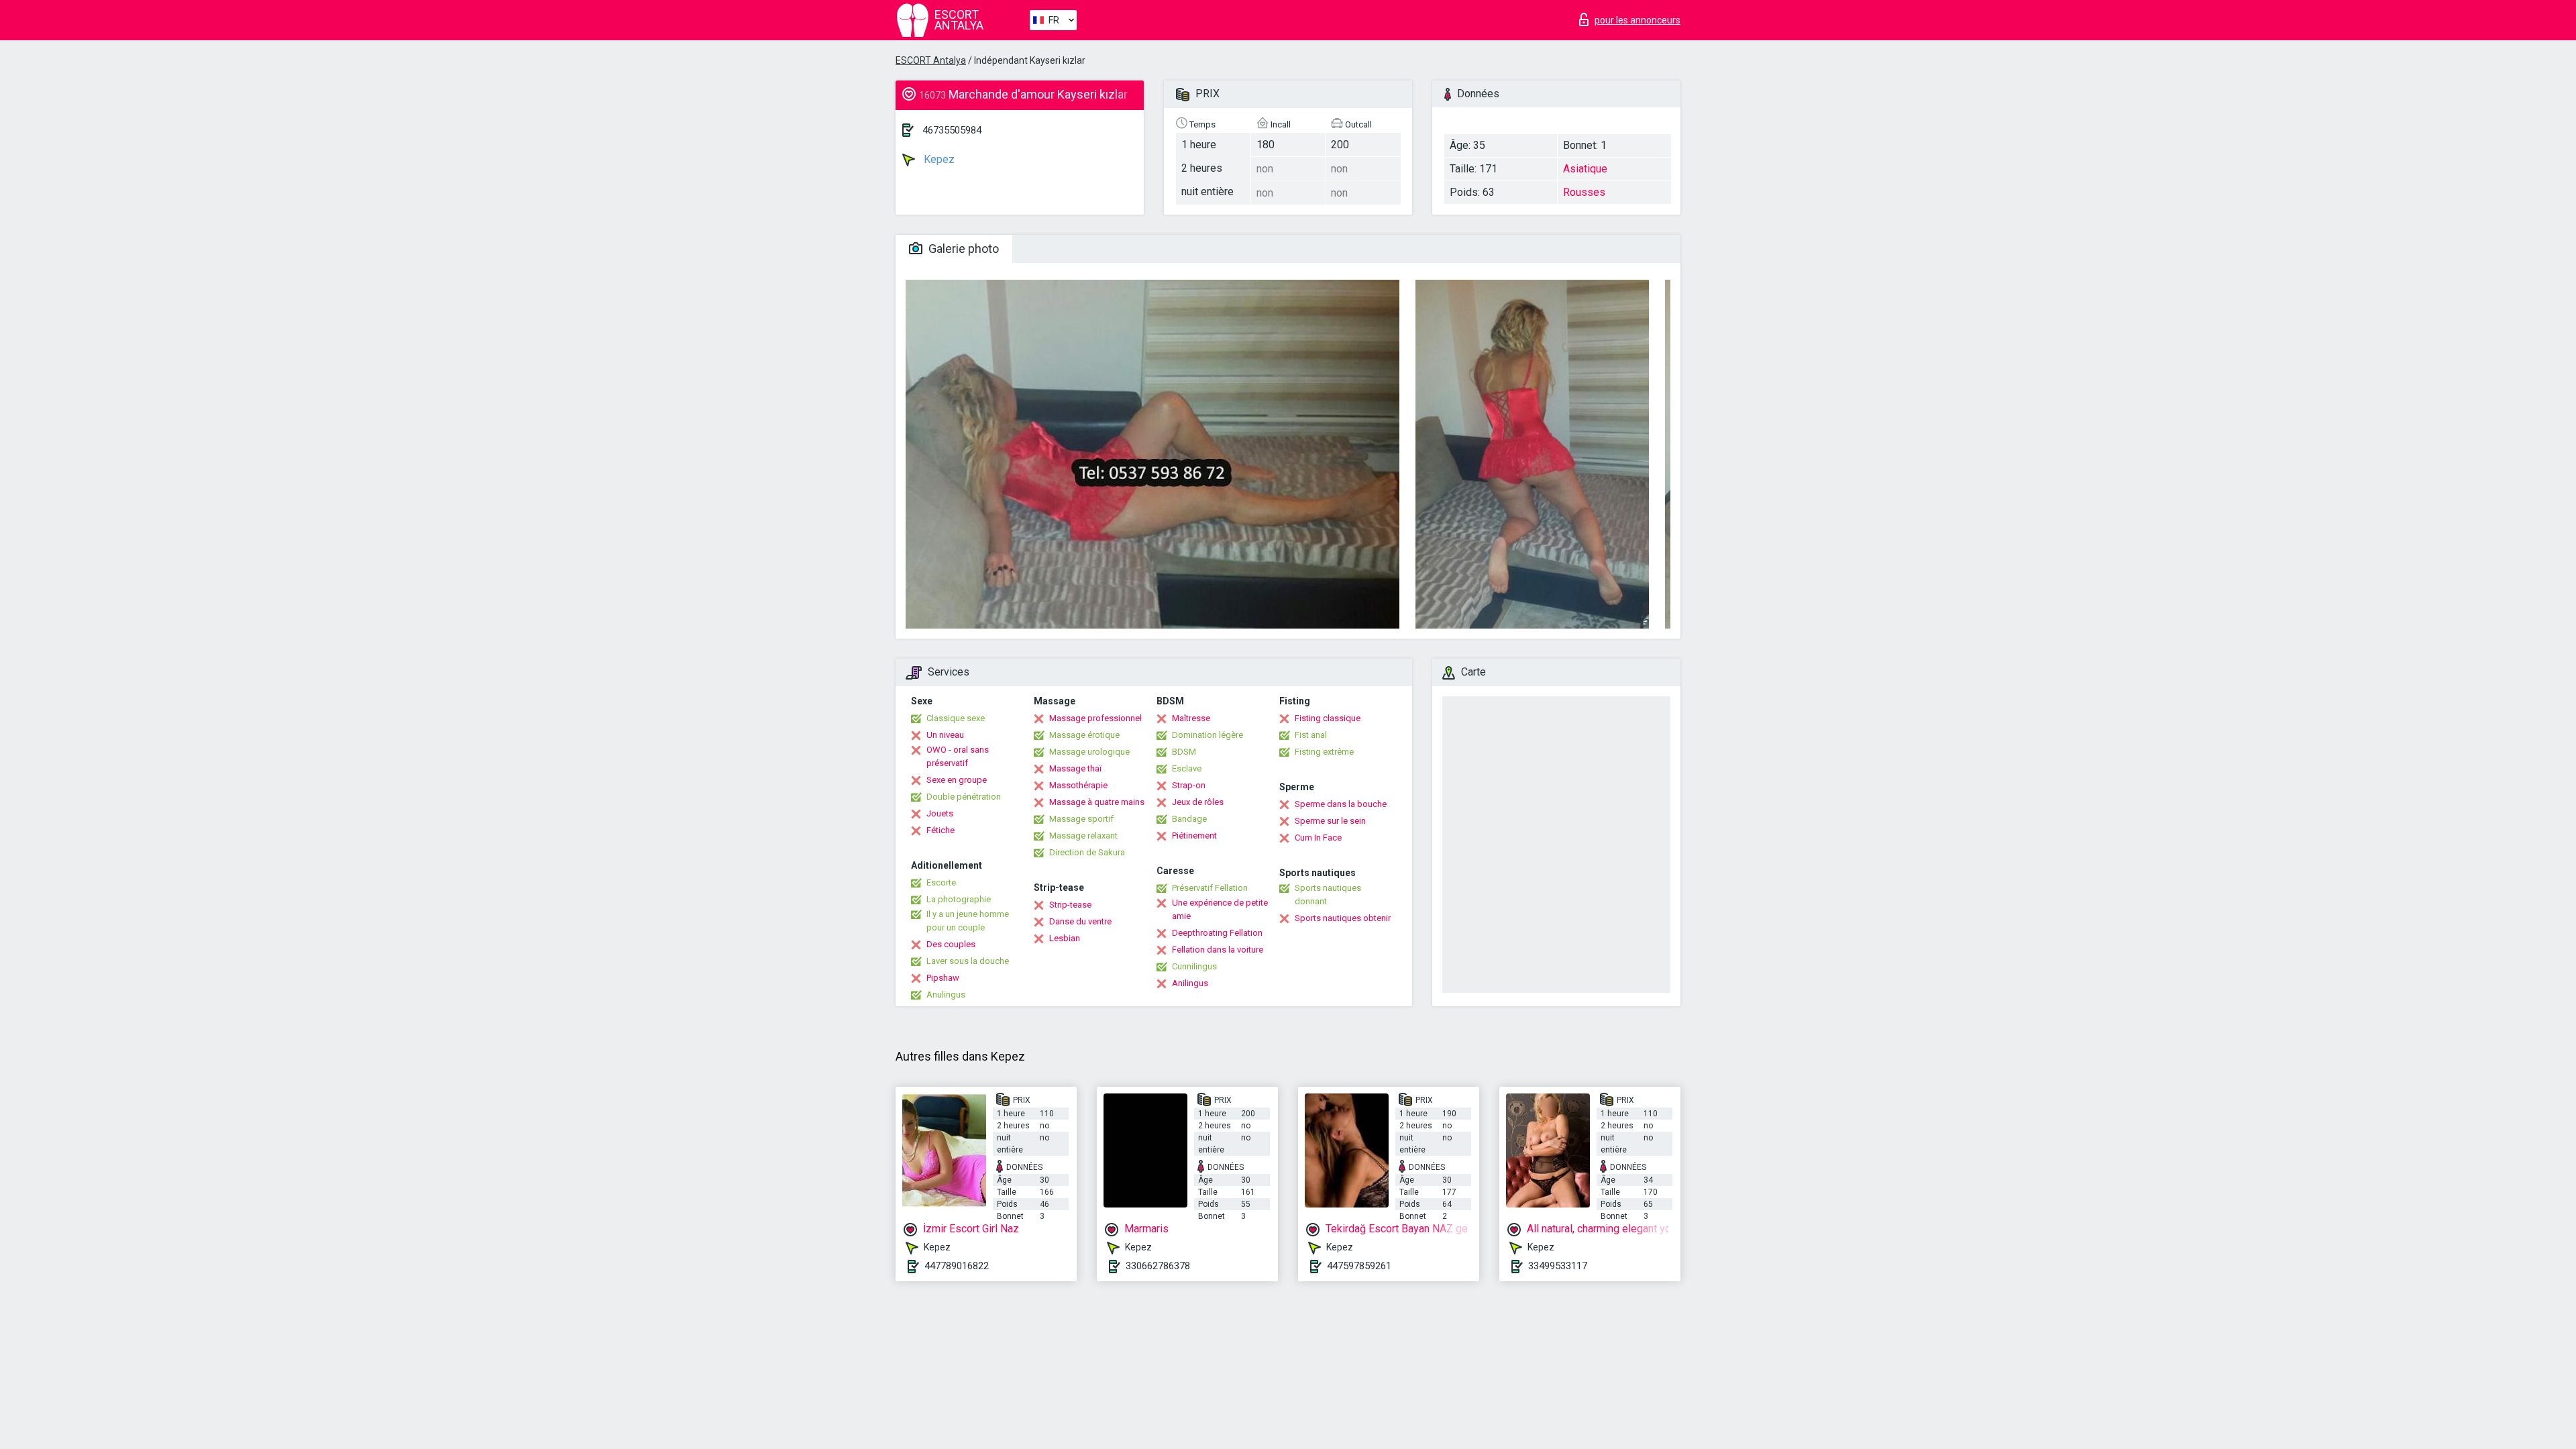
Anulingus (946, 995)
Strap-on (1189, 785)
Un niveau (945, 735)
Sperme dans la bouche (1341, 804)
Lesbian (1065, 938)
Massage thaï (1075, 768)
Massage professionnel (1095, 718)
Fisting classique (1328, 718)
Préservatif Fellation (1210, 888)
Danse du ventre (1080, 921)
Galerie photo (962, 249)
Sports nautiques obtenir (1343, 918)
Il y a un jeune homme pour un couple (968, 921)
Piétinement (1194, 836)
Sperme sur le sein (1330, 821)
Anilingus (1190, 983)
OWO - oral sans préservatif (958, 756)
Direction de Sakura (1087, 852)
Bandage (1189, 819)
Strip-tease (1070, 905)
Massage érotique (1084, 735)
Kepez (938, 159)
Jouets (940, 813)
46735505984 (952, 130)
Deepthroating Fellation (1217, 933)
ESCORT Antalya (931, 60)
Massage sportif (1081, 819)
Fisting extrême (1324, 752)
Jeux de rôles (1198, 802)
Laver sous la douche (968, 961)
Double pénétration (964, 797)
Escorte (941, 882)
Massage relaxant (1083, 836)
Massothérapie (1078, 785)
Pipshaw (943, 978)
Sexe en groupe (957, 780)
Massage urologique (1089, 752)
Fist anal (1311, 735)
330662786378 (1158, 1266)
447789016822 (957, 1266)
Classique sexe (956, 718)
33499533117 (1558, 1266)
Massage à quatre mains (1097, 802)
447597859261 (1359, 1266)
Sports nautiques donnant (1328, 895)
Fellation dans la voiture (1218, 950)
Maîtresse (1191, 718)
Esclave (1187, 768)
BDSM (1184, 752)
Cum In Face (1318, 838)
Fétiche (941, 830)
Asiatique (1585, 169)
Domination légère (1207, 735)
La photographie (959, 899)
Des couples (951, 944)
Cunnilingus (1194, 966)
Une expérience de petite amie (1220, 909)
